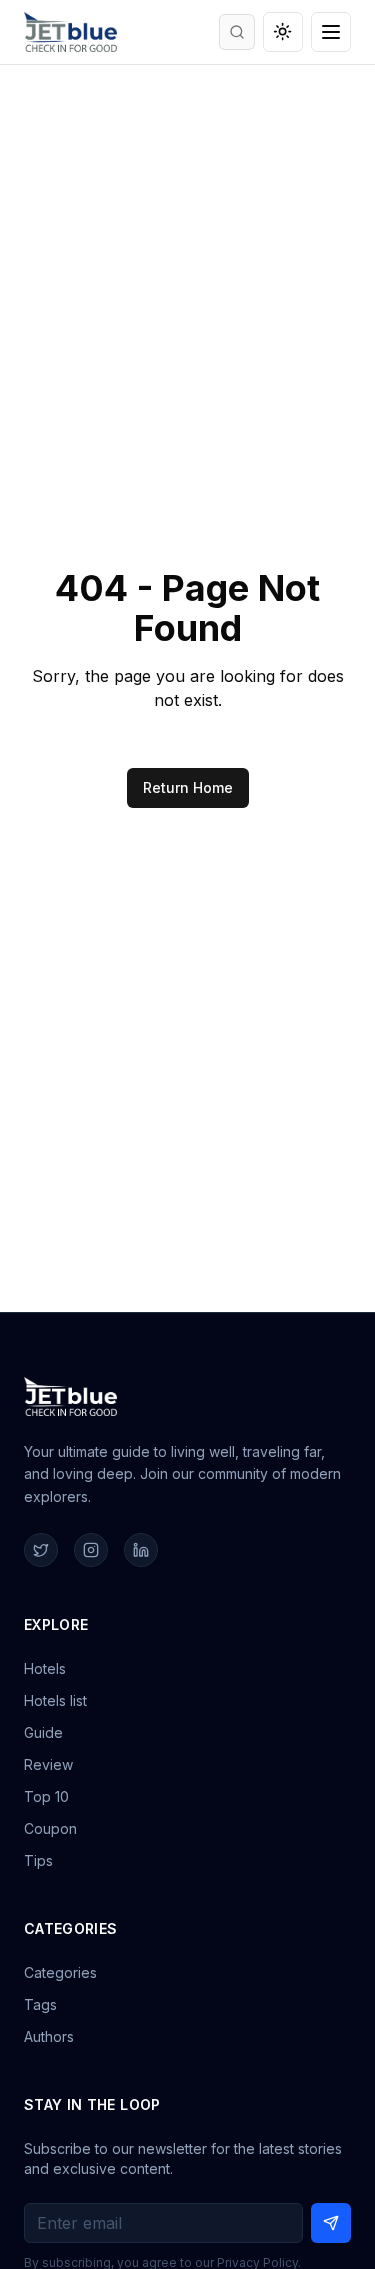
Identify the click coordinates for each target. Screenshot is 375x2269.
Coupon (50, 1828)
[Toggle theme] (283, 32)
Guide (43, 1732)
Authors (49, 2036)
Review (48, 1764)
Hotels (45, 1668)
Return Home (188, 787)
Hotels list (55, 1700)
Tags (40, 2004)
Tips (38, 1860)
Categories (60, 1972)
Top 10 (46, 1796)
